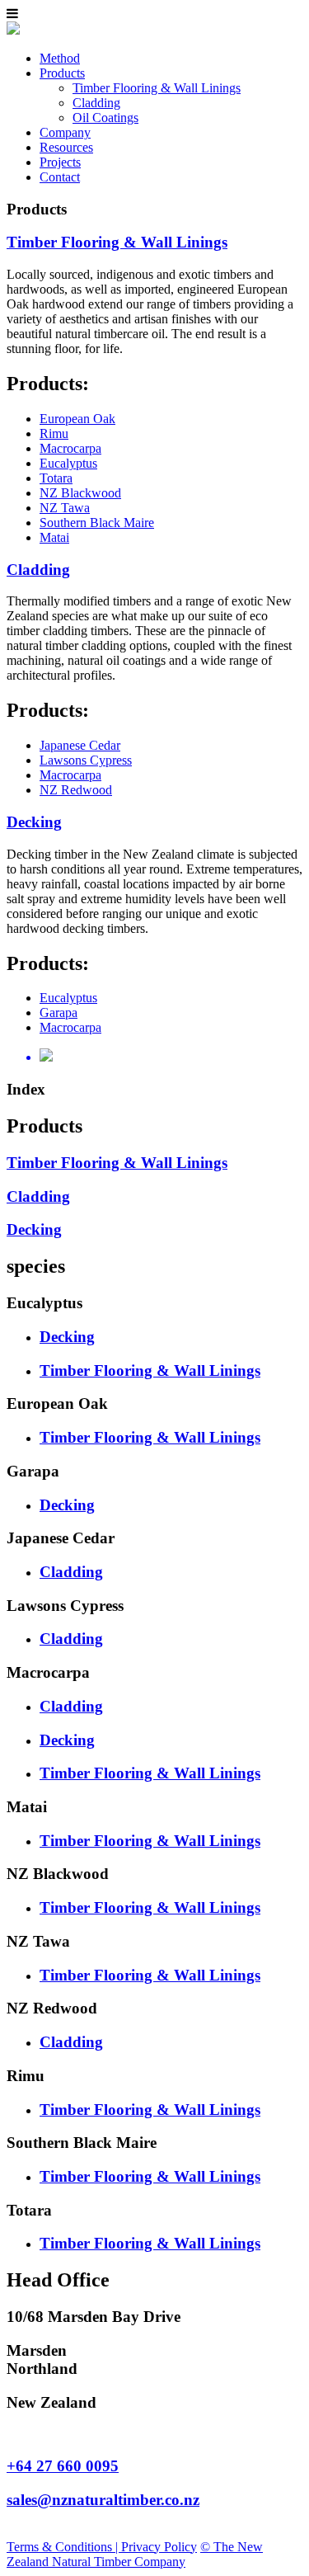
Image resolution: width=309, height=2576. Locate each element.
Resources (66, 147)
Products (62, 73)
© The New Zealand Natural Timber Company (135, 2554)
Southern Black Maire (97, 523)
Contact (60, 177)
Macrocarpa (70, 448)
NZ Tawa (65, 508)
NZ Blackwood (80, 493)
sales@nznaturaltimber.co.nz (103, 2500)
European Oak (77, 419)
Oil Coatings (105, 118)
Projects (60, 162)
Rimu (54, 433)
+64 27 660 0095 (63, 2466)
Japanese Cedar (80, 745)
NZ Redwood (76, 790)
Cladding (96, 103)
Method (60, 58)
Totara (56, 478)
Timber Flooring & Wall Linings (157, 88)
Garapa (59, 1013)
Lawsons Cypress (86, 760)
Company (65, 132)
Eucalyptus (68, 463)
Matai (54, 537)
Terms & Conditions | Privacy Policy (102, 2547)
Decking (34, 822)
